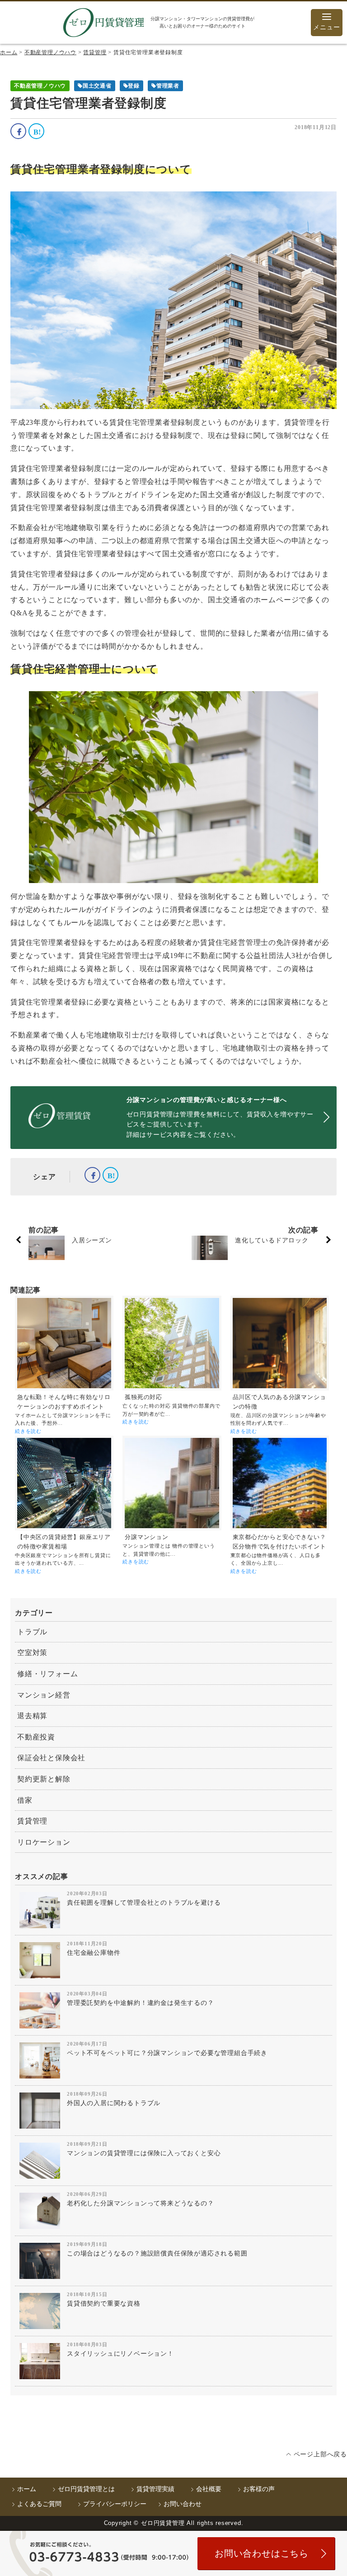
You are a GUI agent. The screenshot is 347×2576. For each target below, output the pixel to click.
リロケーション (44, 1842)
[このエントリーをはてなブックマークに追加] (36, 131)
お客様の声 (259, 2489)
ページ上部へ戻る (320, 2454)
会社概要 (209, 2489)
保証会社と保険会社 (51, 1758)
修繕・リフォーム (47, 1674)
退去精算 (32, 1716)
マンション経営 (44, 1695)
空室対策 (32, 1653)
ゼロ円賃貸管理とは (86, 2489)
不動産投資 (36, 1737)
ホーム (27, 2489)
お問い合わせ (183, 2504)
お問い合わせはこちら (262, 2553)
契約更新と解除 (44, 1779)
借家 (25, 1800)
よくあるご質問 (39, 2504)
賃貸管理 (32, 1821)
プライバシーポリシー (115, 2504)
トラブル (32, 1632)
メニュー (326, 27)
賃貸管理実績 (155, 2489)
